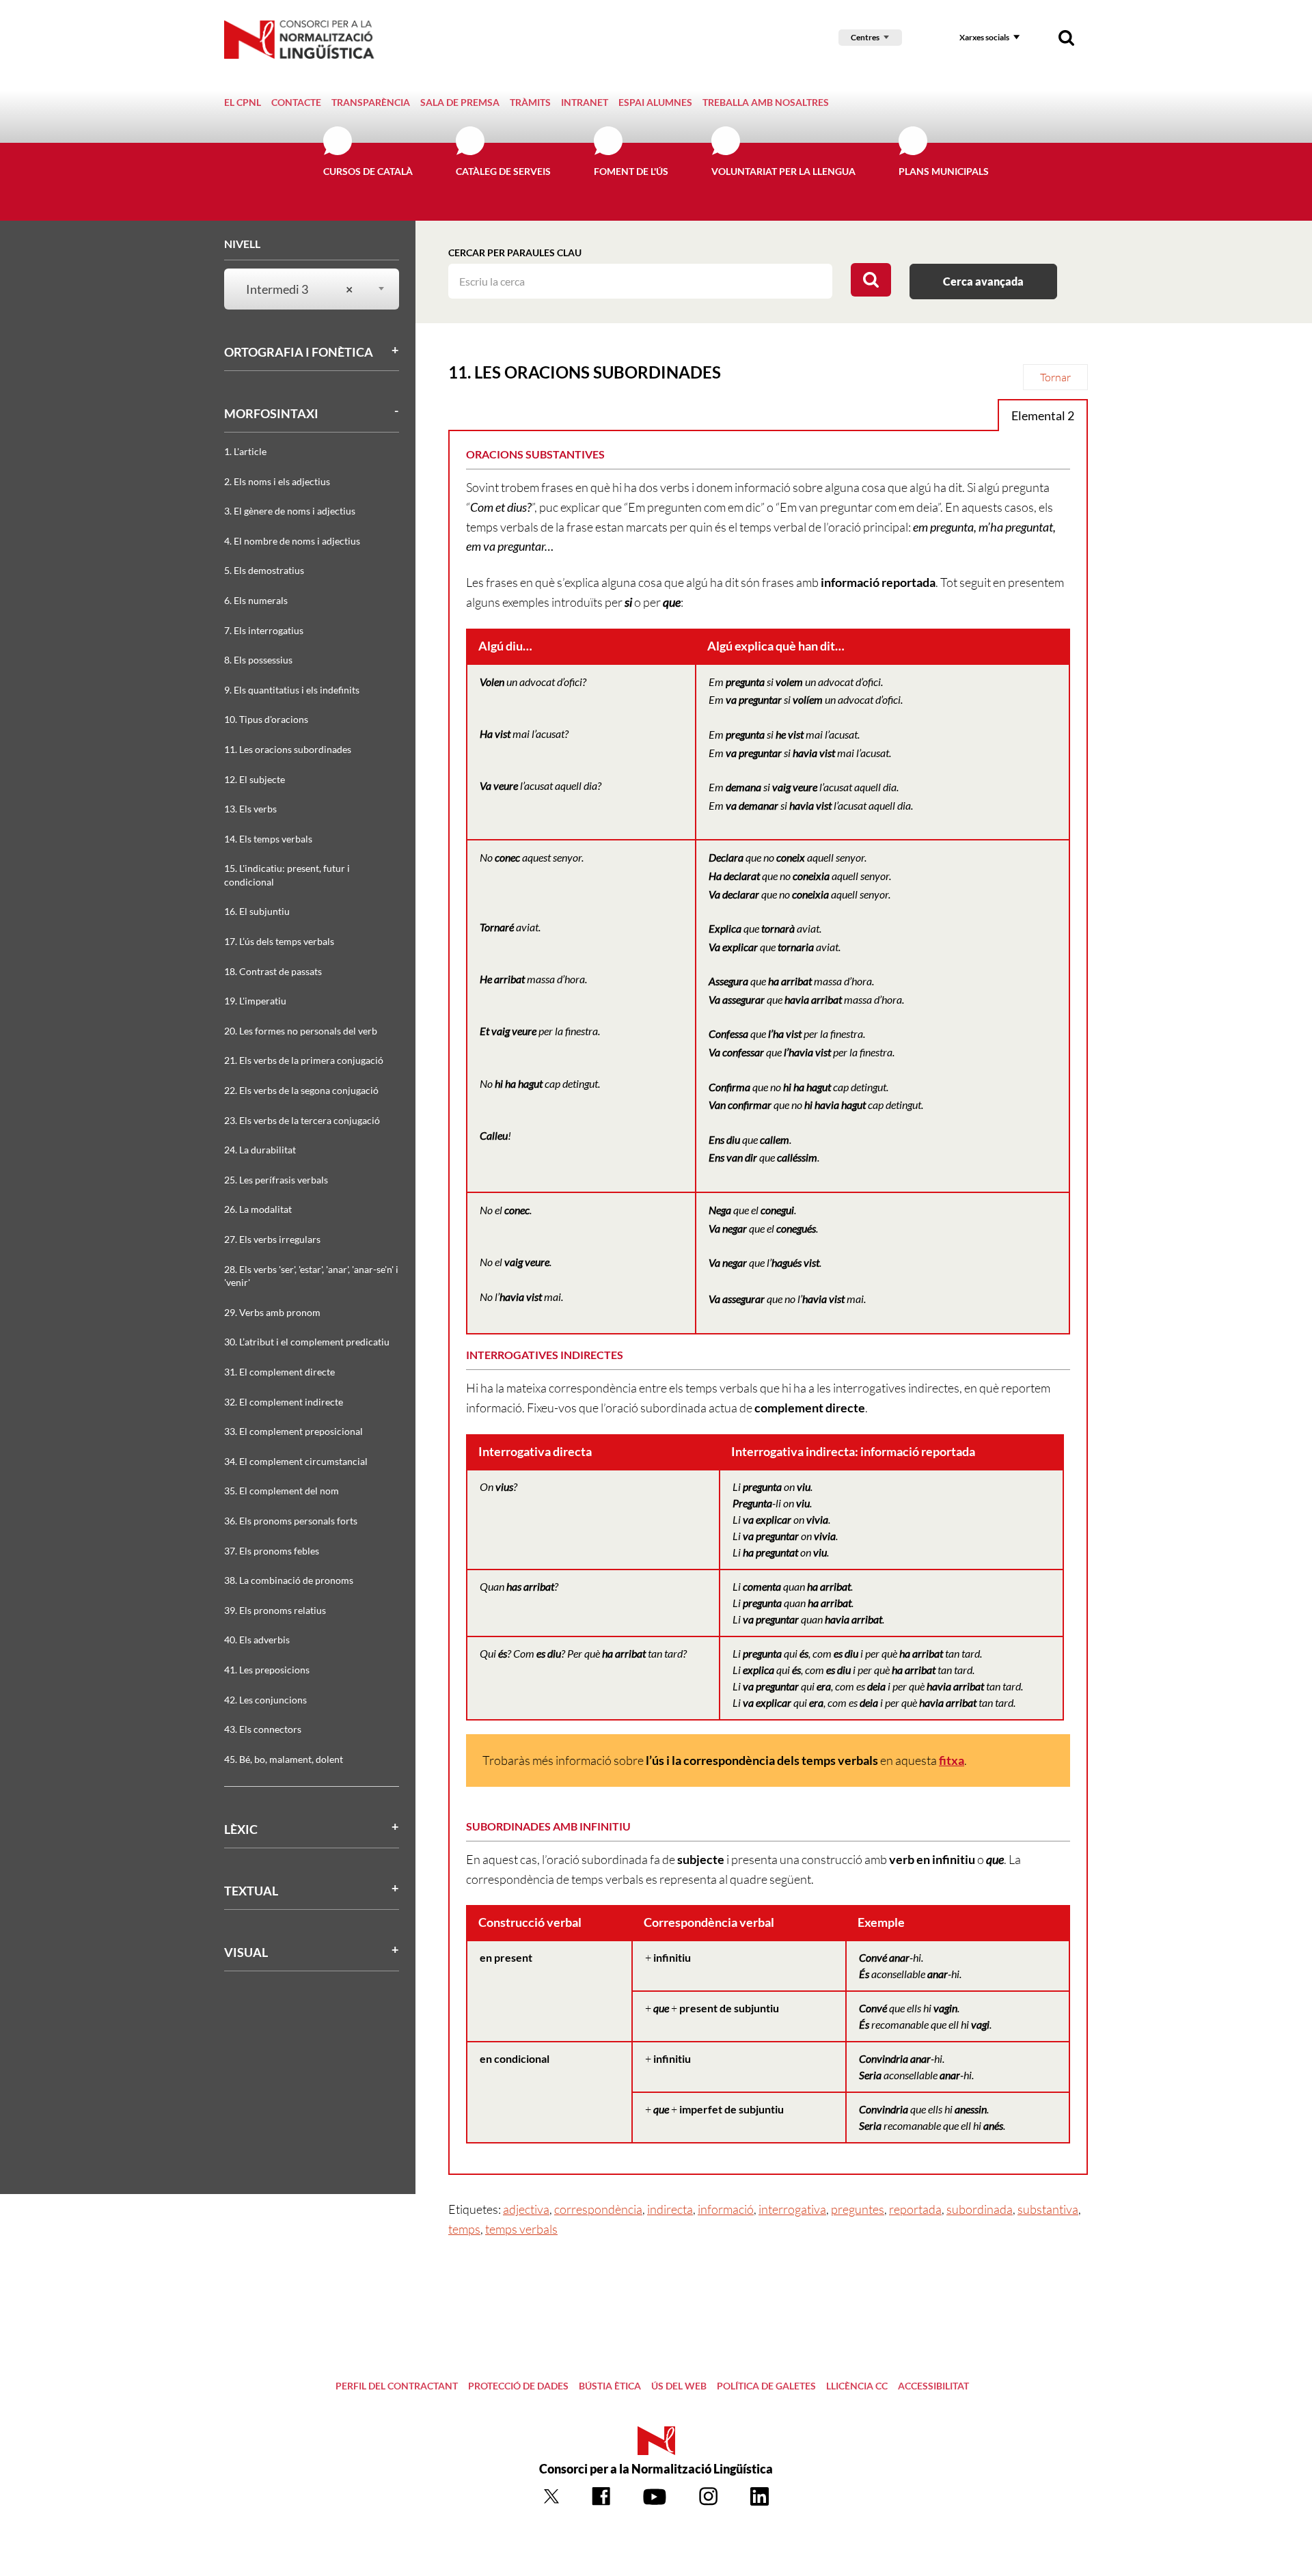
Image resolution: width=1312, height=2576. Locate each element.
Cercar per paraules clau (515, 252)
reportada (915, 2209)
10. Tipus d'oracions (266, 719)
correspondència (598, 2209)
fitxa (952, 1760)
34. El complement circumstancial (296, 1461)
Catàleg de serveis (503, 171)
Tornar (1055, 377)
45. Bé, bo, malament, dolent (284, 1759)
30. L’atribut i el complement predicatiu (307, 1342)
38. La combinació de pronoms (289, 1580)
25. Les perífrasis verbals (276, 1180)
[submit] (871, 280)
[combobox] (303, 289)
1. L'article (245, 451)
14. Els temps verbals (268, 839)
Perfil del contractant (397, 2386)
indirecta (670, 2209)
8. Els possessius (258, 660)
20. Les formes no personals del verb (301, 1031)
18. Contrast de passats (273, 971)
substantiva (1048, 2209)
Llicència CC (857, 2386)
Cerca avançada (983, 281)
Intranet (585, 102)
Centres (865, 37)
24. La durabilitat (260, 1150)
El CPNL (243, 102)
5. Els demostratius (264, 570)
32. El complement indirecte (284, 1402)
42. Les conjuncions (265, 1700)
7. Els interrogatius (264, 630)
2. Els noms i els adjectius (277, 481)
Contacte (296, 102)
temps (464, 2229)
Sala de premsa (460, 102)
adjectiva (526, 2209)
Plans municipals (944, 171)
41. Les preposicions (267, 1670)
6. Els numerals (256, 600)
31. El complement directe (279, 1372)
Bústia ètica (610, 2386)
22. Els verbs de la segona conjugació (301, 1090)
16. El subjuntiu (257, 911)
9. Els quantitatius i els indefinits (292, 690)
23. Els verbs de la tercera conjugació (302, 1120)
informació (726, 2209)
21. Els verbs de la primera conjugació (304, 1060)
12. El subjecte (255, 779)
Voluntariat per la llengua (783, 171)
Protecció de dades (518, 2386)
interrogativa (792, 2209)
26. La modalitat (258, 1209)
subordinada (980, 2209)
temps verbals (521, 2229)
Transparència (371, 102)
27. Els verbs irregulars (272, 1239)
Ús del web (679, 2386)
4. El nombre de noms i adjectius (292, 541)
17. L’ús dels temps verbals (279, 941)
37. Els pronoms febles (272, 1551)
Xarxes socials (984, 37)
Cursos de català (368, 171)
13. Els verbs (250, 809)
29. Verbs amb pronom (272, 1312)
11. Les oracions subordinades (288, 749)
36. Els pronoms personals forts (291, 1521)
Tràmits (530, 102)
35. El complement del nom (282, 1491)
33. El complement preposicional (293, 1431)
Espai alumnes (655, 102)
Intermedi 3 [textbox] (299, 289)
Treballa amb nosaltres (766, 102)
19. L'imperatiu (255, 1001)
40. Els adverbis (257, 1640)
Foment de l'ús (631, 171)
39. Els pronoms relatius (275, 1610)
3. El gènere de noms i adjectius (290, 511)
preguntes (858, 2209)
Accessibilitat (933, 2386)
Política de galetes (766, 2386)
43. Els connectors (263, 1729)
